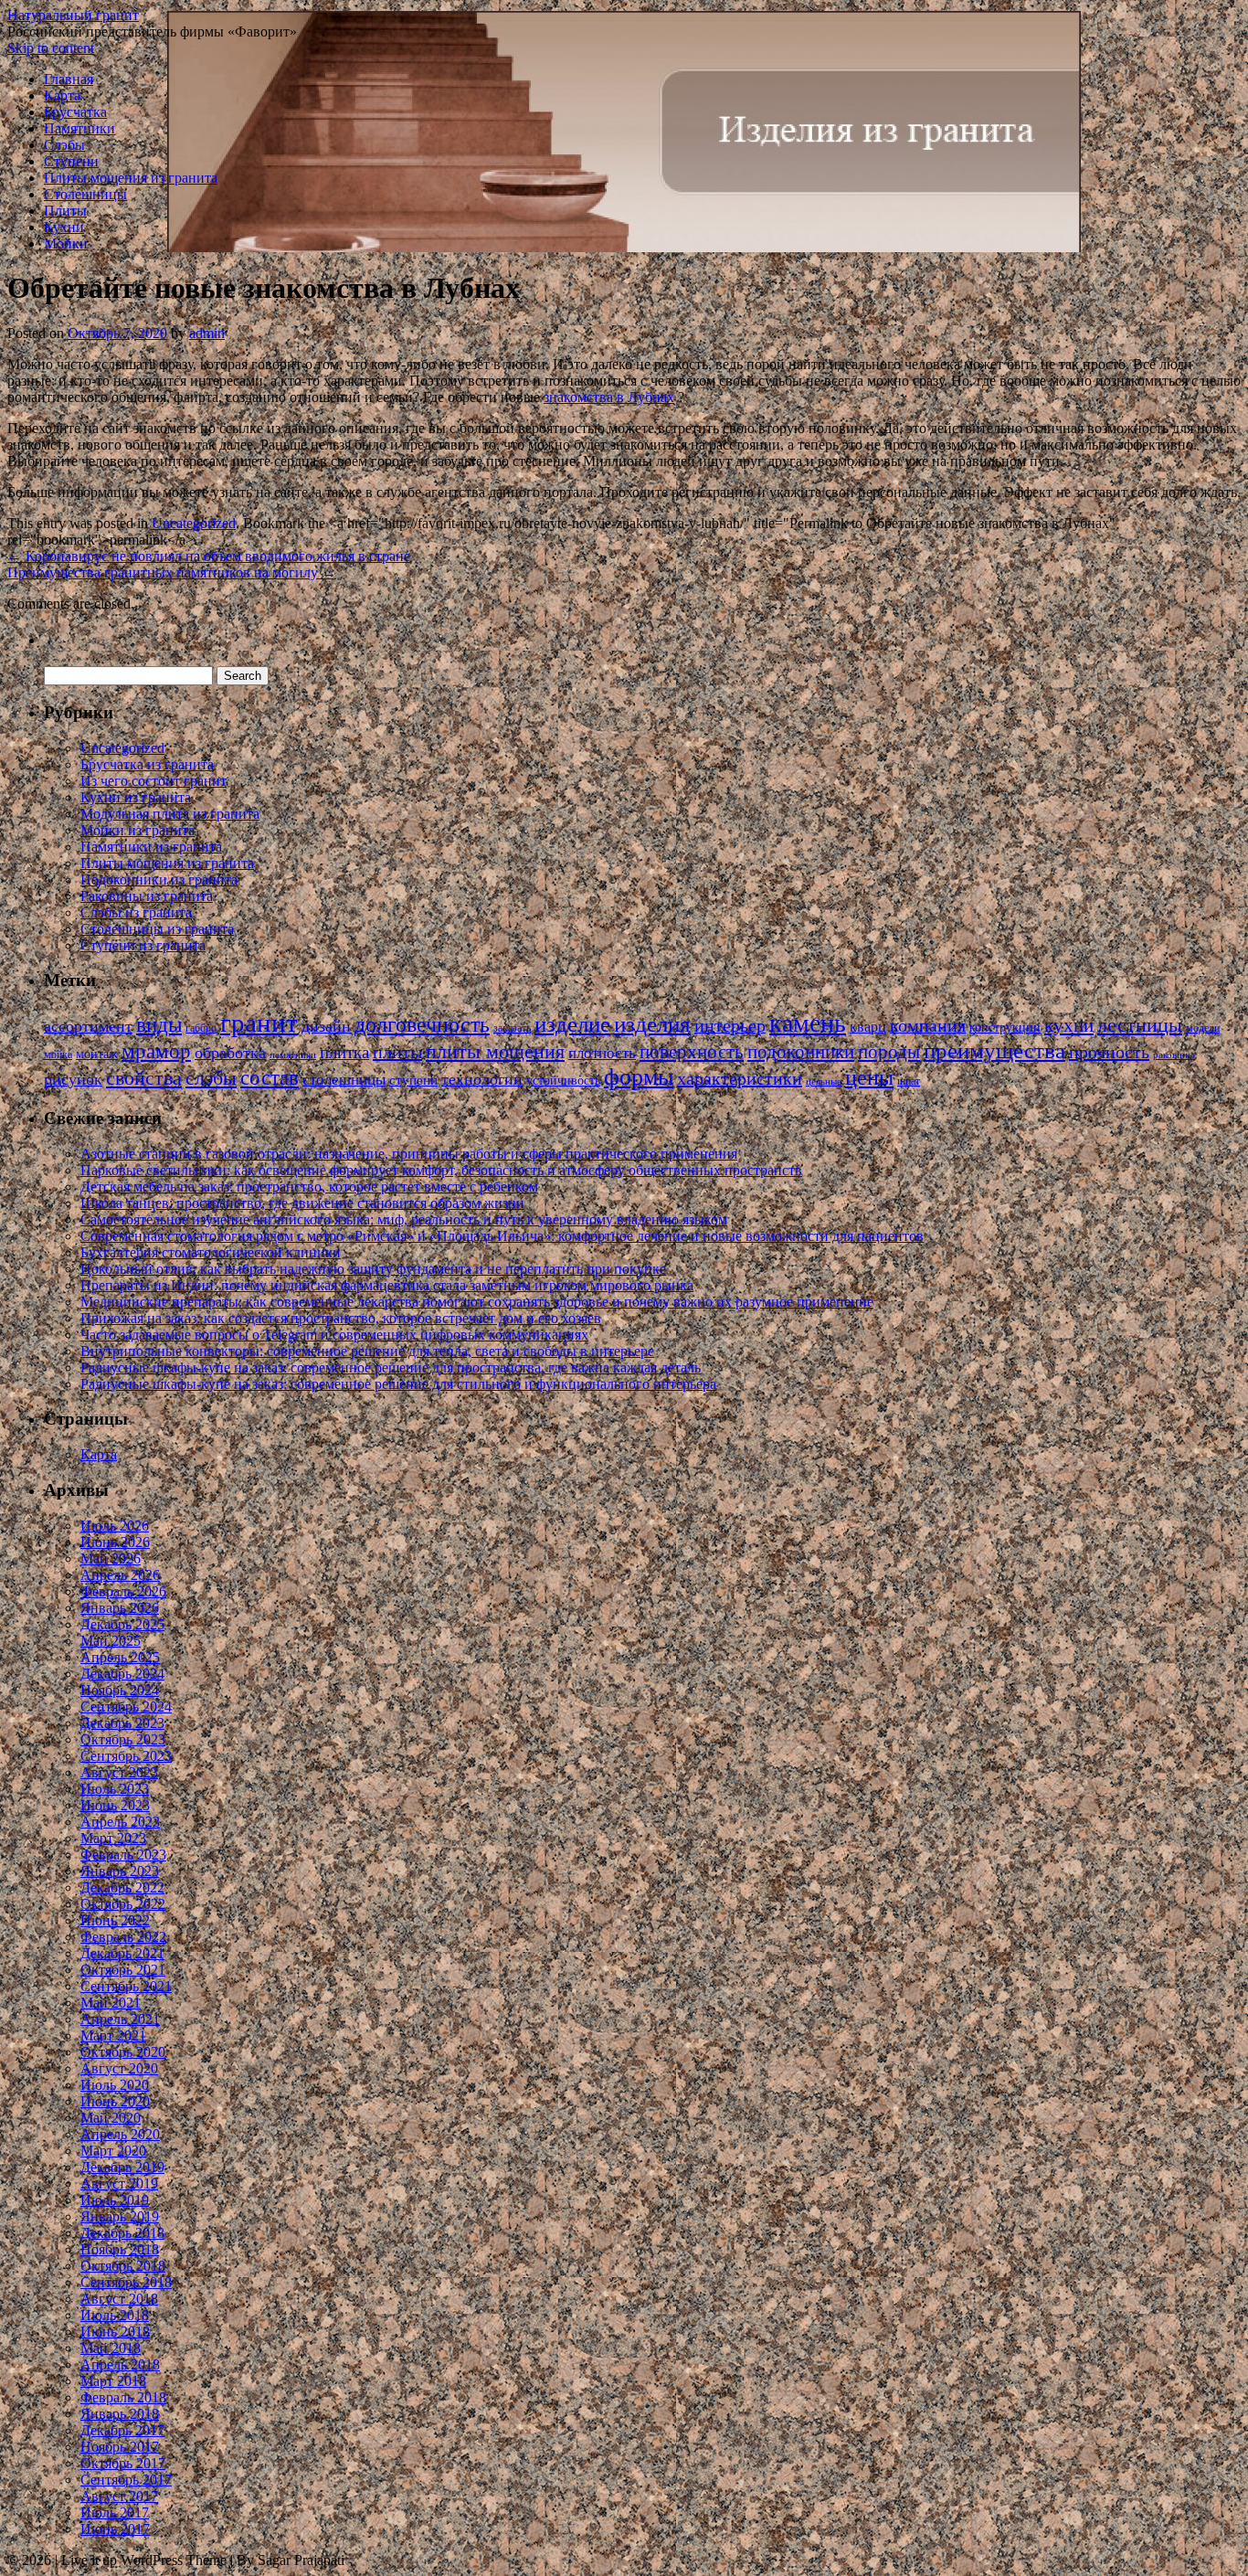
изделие (572, 1024)
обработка (230, 1053)
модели (1203, 1028)
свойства (144, 1078)
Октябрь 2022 (123, 1904)
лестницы (1140, 1025)
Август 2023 (119, 1772)
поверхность (692, 1052)
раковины (1174, 1055)
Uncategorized (194, 523)
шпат (909, 1081)
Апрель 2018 (120, 2364)
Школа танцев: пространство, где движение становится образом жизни (302, 1203)
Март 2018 (113, 2381)
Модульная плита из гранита (170, 814)
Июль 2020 (115, 2085)
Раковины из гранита (147, 896)
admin (207, 333)
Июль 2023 (115, 1789)
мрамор (156, 1051)
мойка (58, 1055)
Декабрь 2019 (122, 2167)
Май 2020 (111, 2118)
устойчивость (563, 1081)
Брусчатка (75, 112)
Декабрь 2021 (122, 1953)
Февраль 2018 (123, 2397)
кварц (868, 1027)
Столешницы (85, 194)
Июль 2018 (115, 2315)
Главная (69, 79)
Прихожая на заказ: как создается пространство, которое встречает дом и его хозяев (341, 1318)
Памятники (79, 128)
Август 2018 (119, 2299)
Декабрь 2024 (122, 1674)
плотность (602, 1053)
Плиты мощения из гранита (131, 178)
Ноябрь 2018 (120, 2249)
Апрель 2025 (120, 1657)
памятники (293, 1055)
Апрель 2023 (120, 1822)
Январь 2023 (120, 1871)
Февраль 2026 (123, 1591)
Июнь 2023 (115, 1805)
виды (159, 1025)
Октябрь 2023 (123, 1739)
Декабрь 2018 (122, 2233)
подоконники (801, 1052)
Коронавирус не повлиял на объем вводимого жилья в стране (209, 556)
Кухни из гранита (136, 797)
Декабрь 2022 (122, 1887)
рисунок (73, 1079)
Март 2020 (113, 2151)
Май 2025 (111, 1641)
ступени (413, 1080)
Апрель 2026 (120, 1575)
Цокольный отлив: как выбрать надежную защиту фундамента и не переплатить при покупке (373, 1269)
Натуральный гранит (73, 15)
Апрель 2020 (120, 2134)
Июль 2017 (115, 2512)
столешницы (344, 1080)
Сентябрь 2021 (126, 1986)
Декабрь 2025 (122, 1624)
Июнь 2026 (115, 1542)
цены (869, 1077)
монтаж (97, 1054)
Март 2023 (113, 1838)
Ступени (71, 161)
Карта (62, 95)
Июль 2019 (115, 2200)
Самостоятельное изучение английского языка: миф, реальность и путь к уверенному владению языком (404, 1219)
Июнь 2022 (115, 1920)
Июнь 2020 (115, 2101)
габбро (201, 1028)
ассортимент (88, 1026)
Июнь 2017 (115, 2529)
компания (928, 1026)
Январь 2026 (120, 1608)
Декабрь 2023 (122, 1723)
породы (889, 1052)
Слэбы (64, 145)
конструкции (1005, 1028)
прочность (1109, 1052)
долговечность (422, 1024)
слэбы (211, 1078)
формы (639, 1077)
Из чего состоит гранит (153, 781)
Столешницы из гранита (157, 929)
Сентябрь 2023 (126, 1756)
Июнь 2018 (115, 2332)
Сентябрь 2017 (126, 2480)
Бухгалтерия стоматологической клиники (211, 1252)
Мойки (66, 244)
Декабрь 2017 (122, 2430)
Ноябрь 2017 (120, 2447)
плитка (344, 1052)
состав (270, 1077)
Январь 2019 (120, 2216)
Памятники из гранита (151, 847)
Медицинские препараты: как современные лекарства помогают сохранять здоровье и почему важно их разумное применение (477, 1302)
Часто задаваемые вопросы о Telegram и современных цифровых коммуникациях (334, 1335)
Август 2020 (119, 2068)
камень (808, 1023)
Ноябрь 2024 (120, 1690)
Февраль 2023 (123, 1855)
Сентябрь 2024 (126, 1707)
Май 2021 (111, 2003)
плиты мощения (495, 1051)
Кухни (64, 227)
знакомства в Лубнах (609, 397)
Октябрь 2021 (123, 1970)
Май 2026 (111, 1558)
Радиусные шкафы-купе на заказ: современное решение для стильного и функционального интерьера (398, 1384)
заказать (512, 1028)
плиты (397, 1052)
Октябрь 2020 (123, 2052)
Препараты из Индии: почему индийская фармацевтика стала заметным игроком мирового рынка (387, 1285)
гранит (259, 1023)
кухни (1069, 1025)
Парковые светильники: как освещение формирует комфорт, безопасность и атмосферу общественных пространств (441, 1170)
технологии (482, 1079)
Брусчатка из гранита (147, 764)
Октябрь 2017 (123, 2463)
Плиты (65, 211)
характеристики (740, 1078)
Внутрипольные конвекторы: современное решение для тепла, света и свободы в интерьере (367, 1351)
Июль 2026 (115, 1526)
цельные (824, 1081)
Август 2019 (119, 2184)
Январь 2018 (120, 2414)
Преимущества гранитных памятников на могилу (172, 572)
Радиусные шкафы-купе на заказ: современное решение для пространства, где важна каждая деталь (391, 1368)
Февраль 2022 (123, 1937)
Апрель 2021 (120, 2019)
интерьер (730, 1026)
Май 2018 (111, 2348)
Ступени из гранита (143, 945)
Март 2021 (113, 2035)
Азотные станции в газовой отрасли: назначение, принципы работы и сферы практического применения (409, 1154)
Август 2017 (119, 2496)
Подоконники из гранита (159, 880)
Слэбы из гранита (136, 912)
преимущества (994, 1050)
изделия (652, 1024)
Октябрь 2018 (123, 2266)
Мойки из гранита (137, 830)
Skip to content (51, 48)
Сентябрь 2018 (126, 2282)
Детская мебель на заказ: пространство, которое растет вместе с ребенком (309, 1187)
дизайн (326, 1026)
